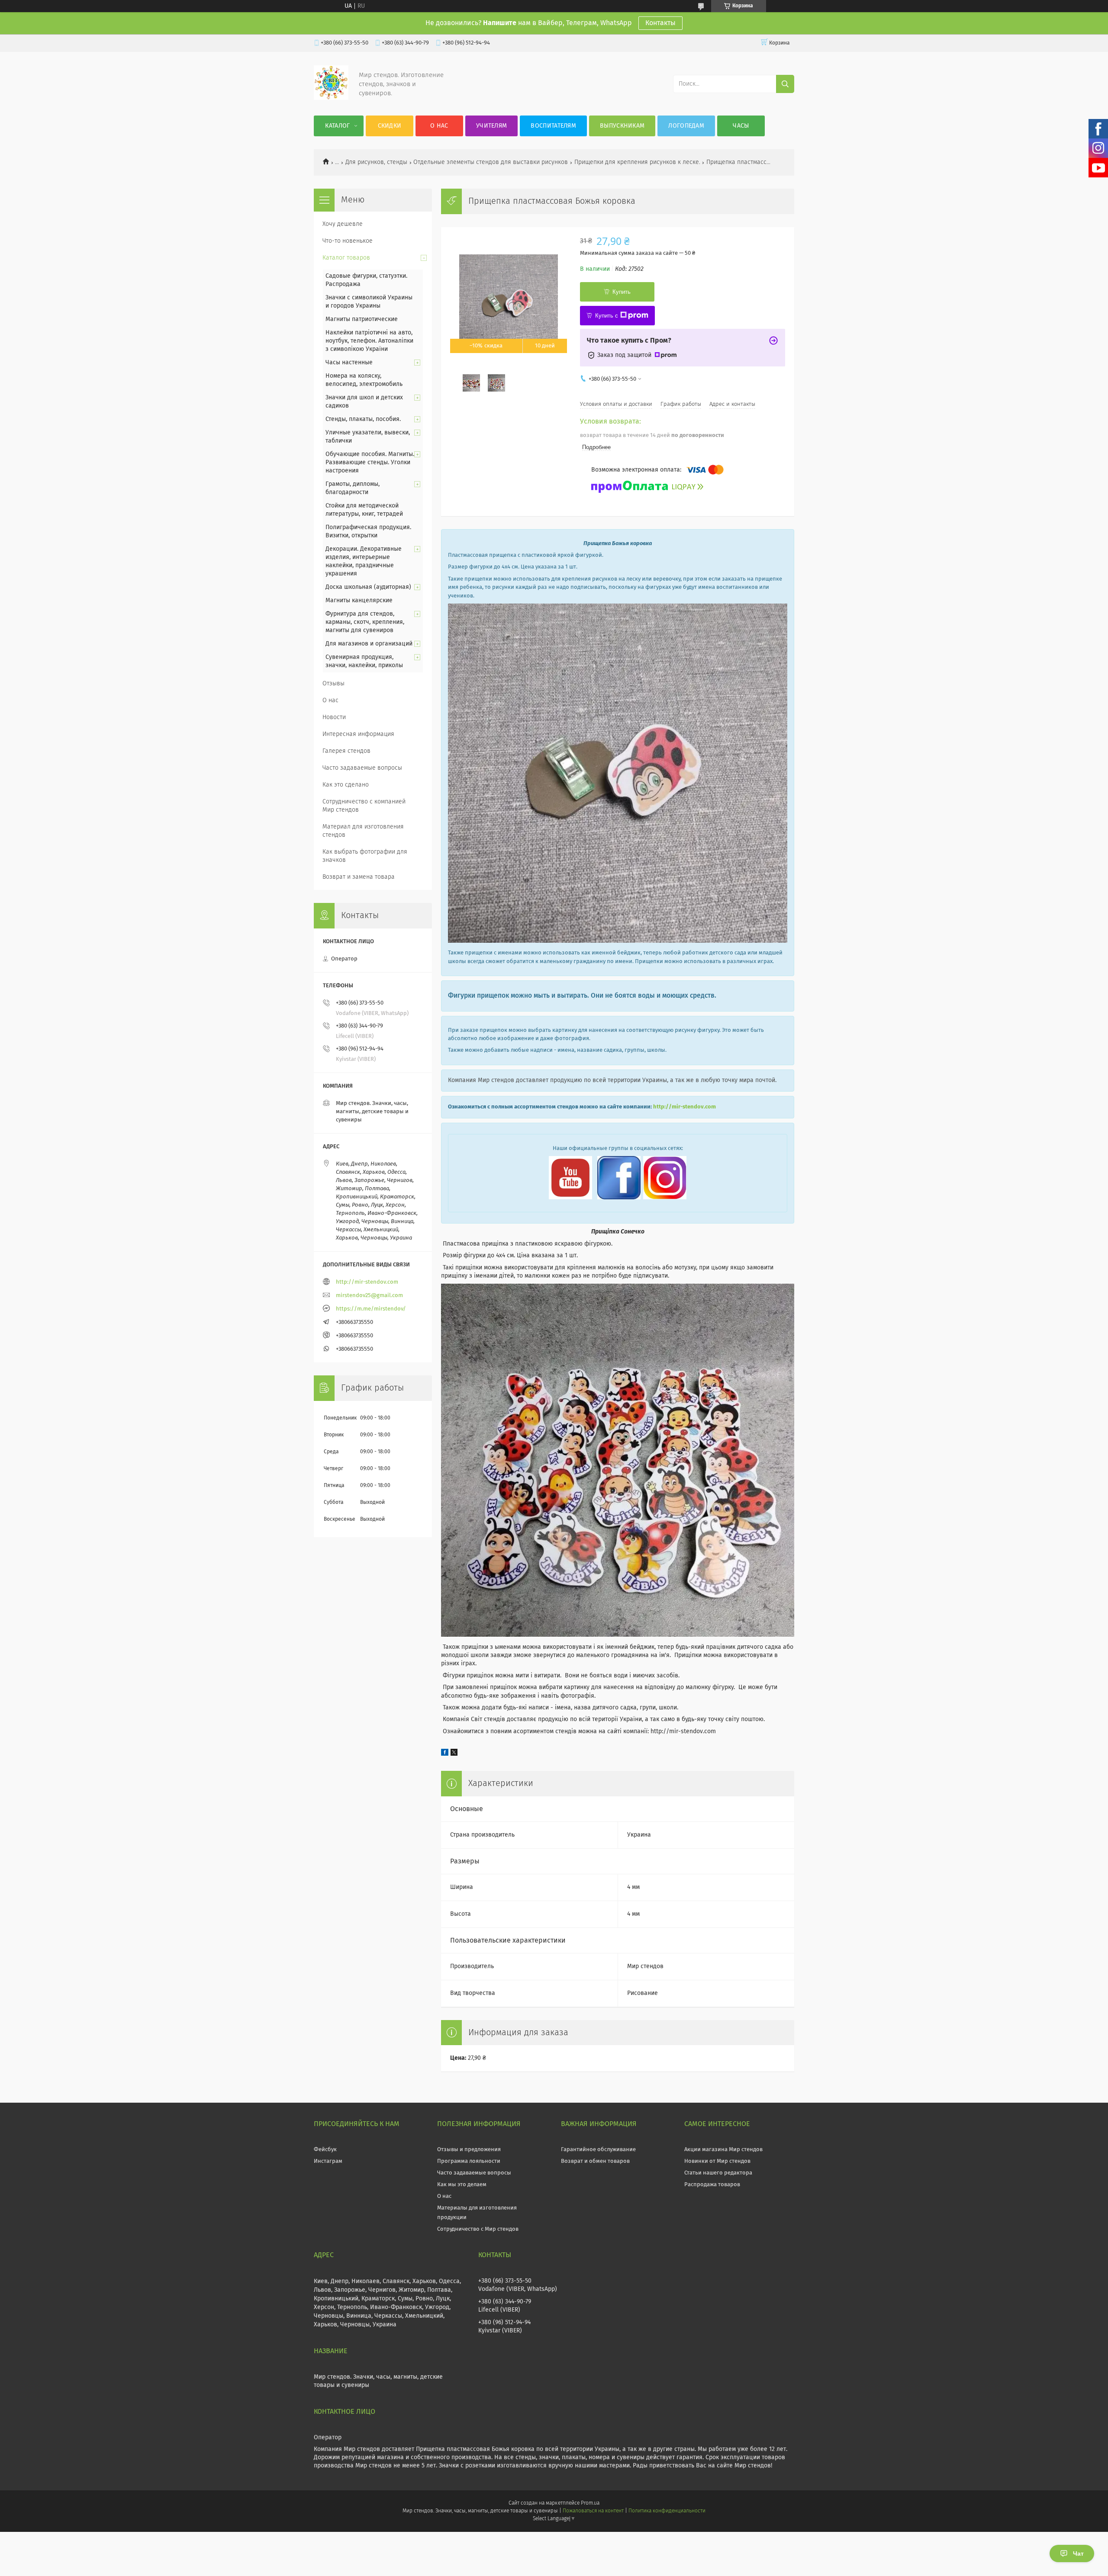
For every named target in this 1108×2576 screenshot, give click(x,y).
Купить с (607, 316)
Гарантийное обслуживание (598, 2150)
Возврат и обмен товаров (595, 2161)
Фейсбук (325, 2150)
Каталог (337, 126)
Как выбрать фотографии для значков (365, 856)
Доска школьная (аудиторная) (368, 587)
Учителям (491, 126)
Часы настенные (349, 363)
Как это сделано (346, 785)
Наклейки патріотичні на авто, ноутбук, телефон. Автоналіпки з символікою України (369, 341)
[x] (454, 1754)
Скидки (390, 126)
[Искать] (785, 84)
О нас (439, 126)
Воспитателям (553, 126)
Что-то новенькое (348, 241)
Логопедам (686, 126)
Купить (622, 292)
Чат (1078, 2554)
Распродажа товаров (712, 2185)
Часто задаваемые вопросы (362, 768)
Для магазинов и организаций (369, 644)
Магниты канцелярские (359, 601)
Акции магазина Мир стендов (723, 2150)
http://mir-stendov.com (684, 1107)
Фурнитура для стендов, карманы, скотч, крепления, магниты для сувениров (365, 622)
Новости (334, 717)
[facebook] (445, 1754)
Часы (741, 126)
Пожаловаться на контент (593, 2511)
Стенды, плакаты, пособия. (363, 419)
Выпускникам (622, 126)
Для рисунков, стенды (376, 162)
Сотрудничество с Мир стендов (478, 2229)
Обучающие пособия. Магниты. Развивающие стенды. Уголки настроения (370, 463)
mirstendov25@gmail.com (369, 1296)
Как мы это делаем (462, 2185)
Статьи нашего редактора (718, 2173)
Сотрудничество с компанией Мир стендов (364, 806)
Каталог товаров (346, 258)
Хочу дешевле (343, 224)
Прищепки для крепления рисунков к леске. (637, 162)
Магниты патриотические (362, 319)
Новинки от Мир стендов (717, 2161)
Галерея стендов (346, 751)
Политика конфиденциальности (667, 2511)
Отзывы (333, 684)
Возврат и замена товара (359, 877)
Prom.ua (590, 2503)
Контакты (660, 23)
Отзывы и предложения (469, 2150)
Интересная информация (358, 734)
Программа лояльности (469, 2161)
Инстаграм (328, 2161)
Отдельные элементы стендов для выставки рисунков (491, 162)
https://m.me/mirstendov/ (371, 1309)
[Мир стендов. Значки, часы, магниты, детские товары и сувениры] (331, 98)
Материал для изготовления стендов (363, 831)
